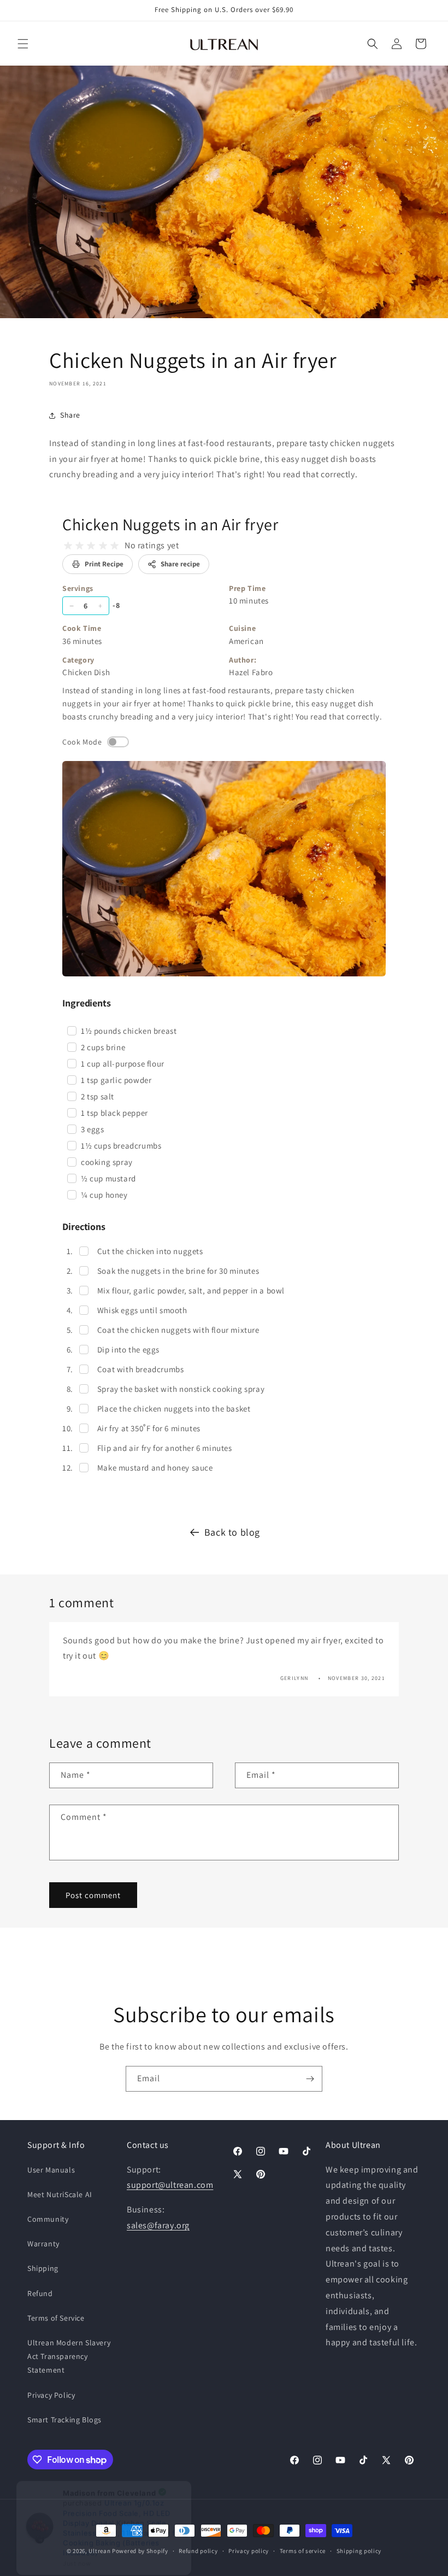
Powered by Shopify (140, 2551)
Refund (40, 2293)
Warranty (43, 2244)
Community (48, 2219)
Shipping (43, 2268)
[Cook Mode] (118, 742)
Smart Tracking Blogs (64, 2420)
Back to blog (232, 1532)
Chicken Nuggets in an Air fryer (170, 524)
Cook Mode (82, 742)
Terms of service (303, 2551)
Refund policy (198, 2551)
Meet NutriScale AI (60, 2194)
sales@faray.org (158, 2225)
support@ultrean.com (170, 2185)
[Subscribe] (310, 2079)
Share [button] (70, 415)
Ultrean (99, 2551)
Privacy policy (249, 2551)
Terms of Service (56, 2318)
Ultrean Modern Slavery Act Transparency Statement (69, 2356)
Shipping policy (359, 2551)
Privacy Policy (51, 2395)
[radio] (68, 546)
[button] (23, 44)
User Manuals (51, 2170)
